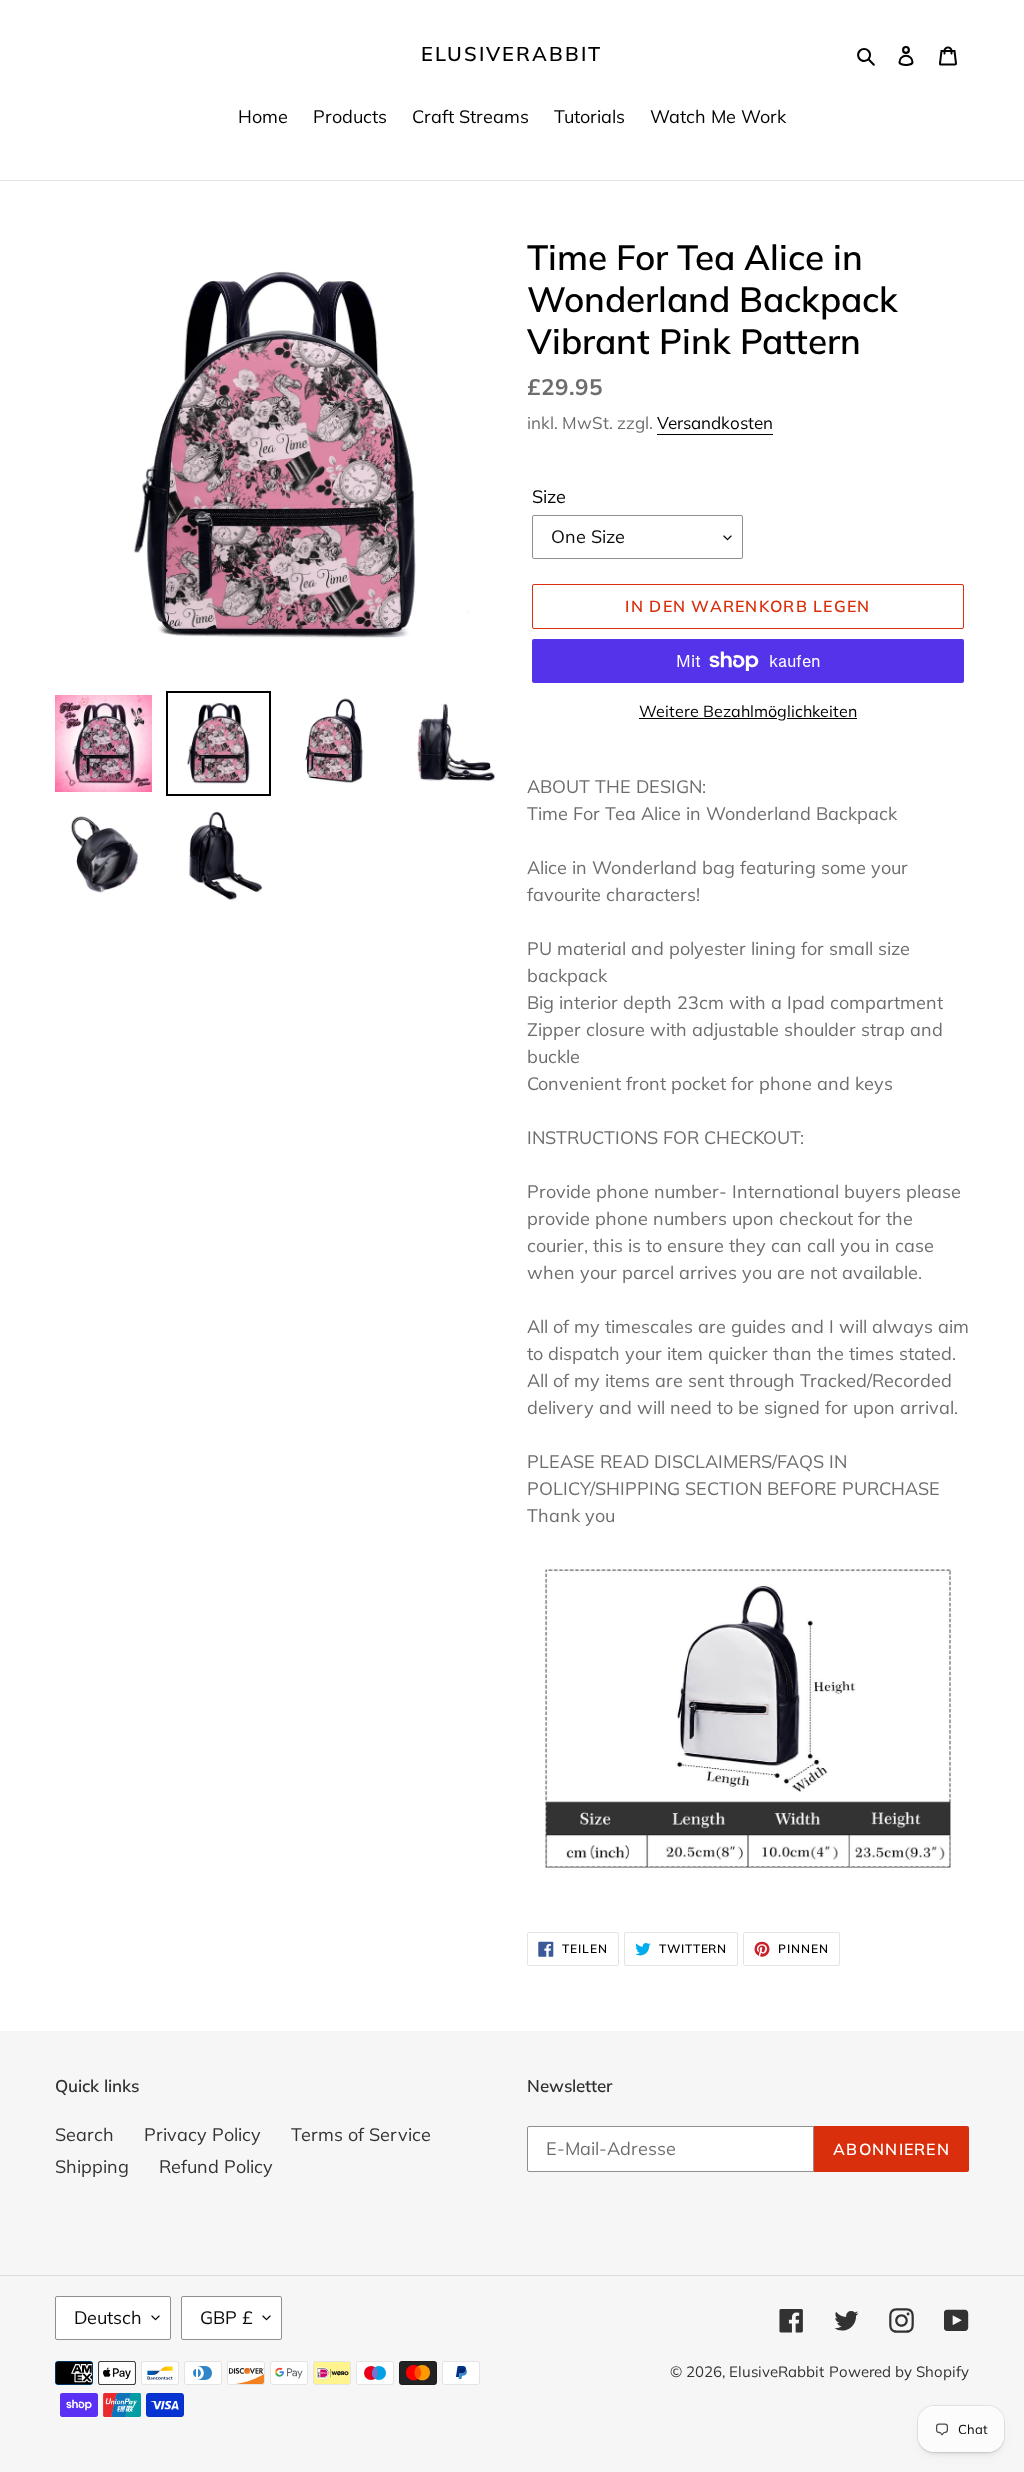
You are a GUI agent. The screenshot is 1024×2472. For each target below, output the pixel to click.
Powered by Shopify (899, 2371)
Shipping (92, 2166)
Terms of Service (361, 2134)
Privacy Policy (202, 2134)
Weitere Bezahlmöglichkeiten (748, 711)
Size (549, 496)
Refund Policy (216, 2166)
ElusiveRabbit (511, 54)
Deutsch (108, 2317)
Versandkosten (715, 422)
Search (84, 2134)
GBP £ (226, 2317)
